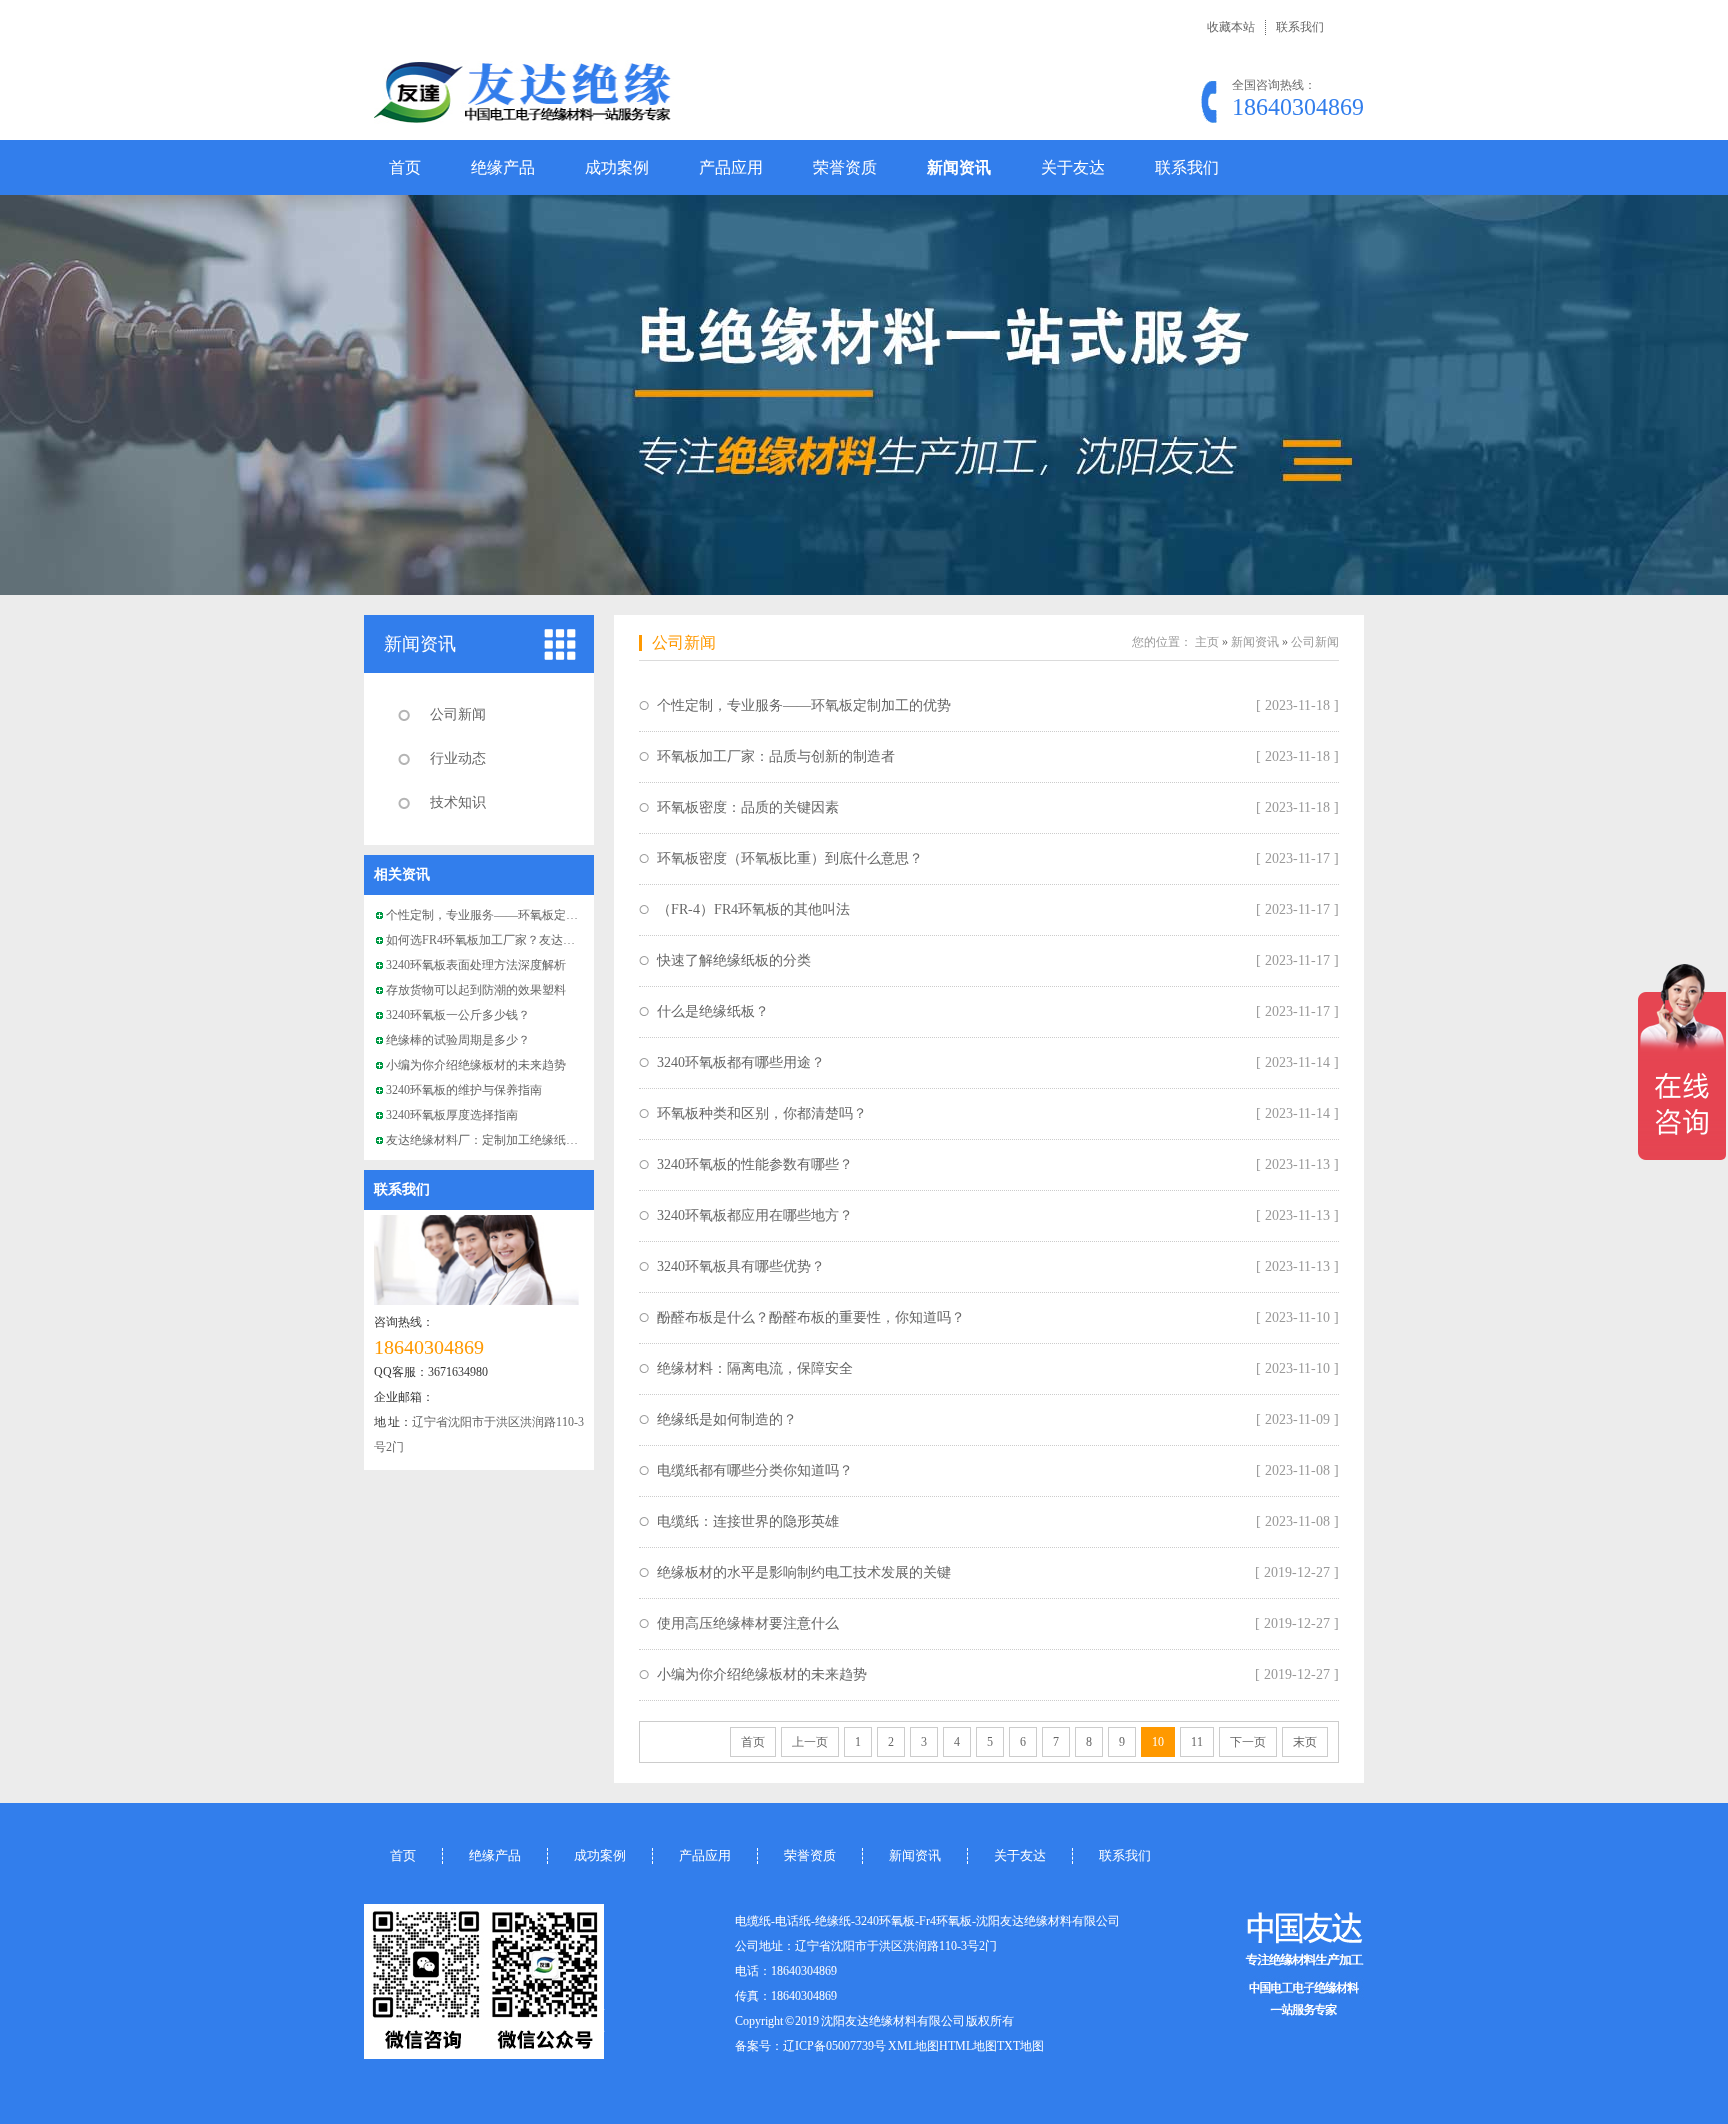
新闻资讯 (959, 167)
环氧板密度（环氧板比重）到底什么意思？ (790, 858)
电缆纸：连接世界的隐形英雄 (748, 1521)
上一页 (810, 1742)
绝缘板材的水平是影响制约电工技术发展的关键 (804, 1572)
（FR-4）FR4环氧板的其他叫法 (753, 909)
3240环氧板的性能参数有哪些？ (755, 1164)
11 (1197, 1742)
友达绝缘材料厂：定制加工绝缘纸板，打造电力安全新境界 (542, 1140)
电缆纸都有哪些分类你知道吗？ (755, 1470)
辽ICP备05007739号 (834, 2046)
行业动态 (458, 758)
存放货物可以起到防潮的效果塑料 (476, 990)
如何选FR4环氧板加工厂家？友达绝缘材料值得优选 (522, 940)
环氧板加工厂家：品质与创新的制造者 (776, 756)
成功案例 (617, 167)
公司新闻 (458, 714)
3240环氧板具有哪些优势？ (741, 1266)
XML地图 (913, 2046)
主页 (1207, 642)
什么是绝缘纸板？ (713, 1011)
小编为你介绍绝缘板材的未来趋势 (476, 1065)
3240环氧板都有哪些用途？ (741, 1062)
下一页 (1248, 1742)
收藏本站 (1231, 27)
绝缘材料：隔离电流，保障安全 (755, 1368)
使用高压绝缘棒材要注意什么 (748, 1623)
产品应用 (731, 167)
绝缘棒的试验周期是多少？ (458, 1040)
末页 (1305, 1742)
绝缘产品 (503, 167)
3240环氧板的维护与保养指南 (464, 1090)
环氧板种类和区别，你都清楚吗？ (762, 1113)
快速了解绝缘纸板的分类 (734, 960)
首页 (405, 167)
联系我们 (1300, 27)
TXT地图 (1020, 2046)
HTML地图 (968, 2046)
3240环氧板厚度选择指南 (452, 1115)
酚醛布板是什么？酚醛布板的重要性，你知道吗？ (811, 1317)
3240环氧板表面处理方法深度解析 (476, 965)
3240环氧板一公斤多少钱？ (458, 1015)
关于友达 (1073, 167)
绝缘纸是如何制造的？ (727, 1419)
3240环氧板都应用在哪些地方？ (755, 1215)
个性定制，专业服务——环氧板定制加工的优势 (512, 915)
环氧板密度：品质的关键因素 (748, 807)
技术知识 (458, 802)
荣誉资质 (845, 167)
